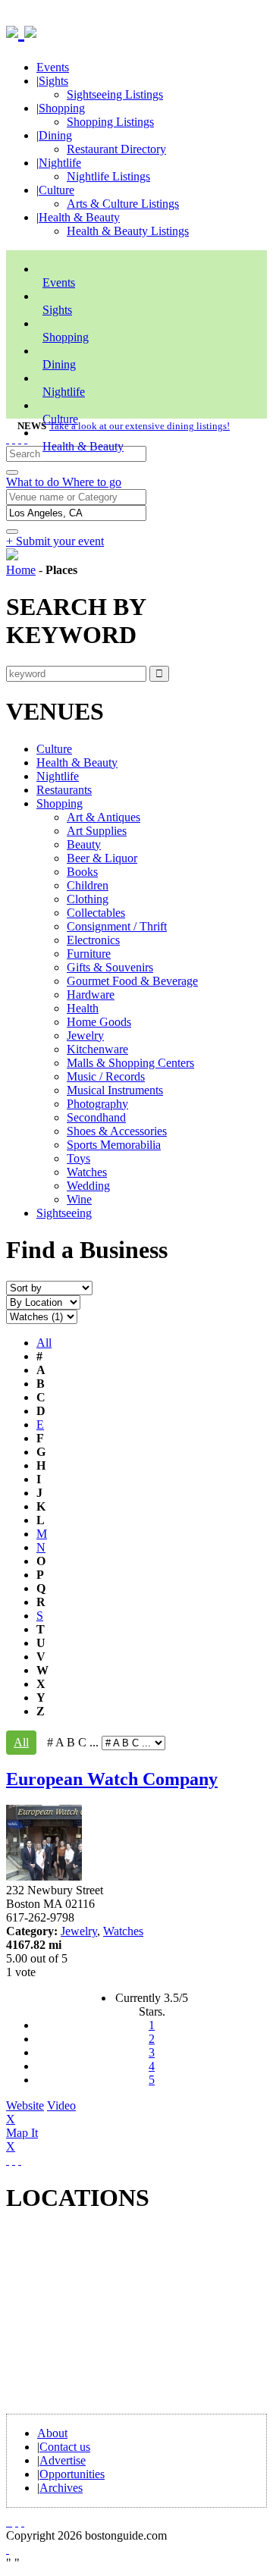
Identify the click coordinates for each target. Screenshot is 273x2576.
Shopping (62, 108)
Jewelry (85, 1035)
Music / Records (106, 1076)
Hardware (91, 995)
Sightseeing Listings (115, 94)
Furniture (89, 954)
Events (53, 67)
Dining (55, 135)
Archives (61, 2488)
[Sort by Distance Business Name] (49, 1287)
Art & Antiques (104, 817)
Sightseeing (64, 1213)
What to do (34, 482)
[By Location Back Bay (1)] (43, 1302)
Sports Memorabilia (114, 1145)
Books (82, 872)
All (44, 1343)
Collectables (96, 913)
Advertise (63, 2460)
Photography (97, 1104)
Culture (56, 190)
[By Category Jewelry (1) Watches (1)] (42, 1316)
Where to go (92, 482)
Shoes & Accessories (117, 1131)
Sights (53, 81)
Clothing (88, 899)
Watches (87, 1172)
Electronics (93, 940)
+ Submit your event (55, 541)
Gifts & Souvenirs (110, 967)
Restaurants (64, 790)
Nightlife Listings (108, 176)
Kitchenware (97, 1049)
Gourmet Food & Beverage (132, 981)
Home (21, 570)
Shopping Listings (110, 122)
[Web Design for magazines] (8, 2549)
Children (88, 885)
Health (83, 1008)
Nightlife (60, 163)
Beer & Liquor (102, 858)
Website (25, 2105)
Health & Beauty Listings (128, 231)
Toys (78, 1158)
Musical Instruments (115, 1090)
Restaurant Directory (116, 149)
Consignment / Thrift (117, 926)
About (52, 2433)
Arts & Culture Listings (123, 204)
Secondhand (96, 1117)
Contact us (65, 2447)
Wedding (88, 1186)
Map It (22, 2140)
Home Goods (99, 1022)
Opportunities (72, 2474)
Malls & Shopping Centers (130, 1063)
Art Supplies (97, 831)
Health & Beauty (79, 217)
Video (41, 2112)
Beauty (84, 844)
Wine (79, 1199)
